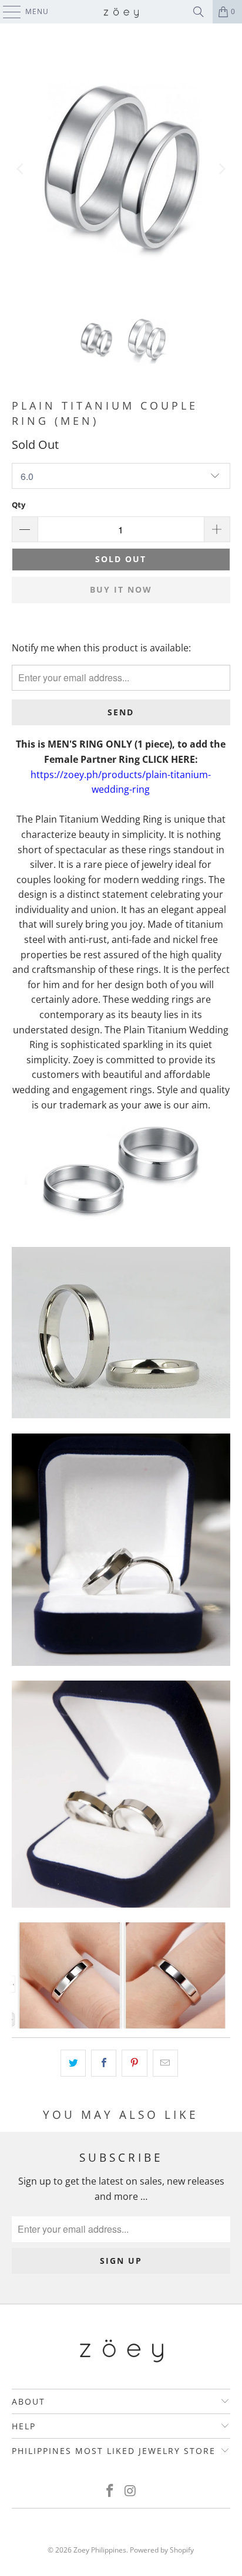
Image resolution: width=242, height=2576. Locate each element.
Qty (19, 505)
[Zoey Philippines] (121, 12)
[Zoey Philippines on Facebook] (110, 2491)
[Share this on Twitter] (73, 2063)
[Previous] (21, 169)
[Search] (199, 12)
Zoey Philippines (100, 2550)
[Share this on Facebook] (104, 2063)
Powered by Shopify (162, 2550)
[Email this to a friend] (165, 2063)
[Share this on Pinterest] (134, 2063)
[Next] (221, 169)
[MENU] (6, 12)
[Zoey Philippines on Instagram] (130, 2491)
